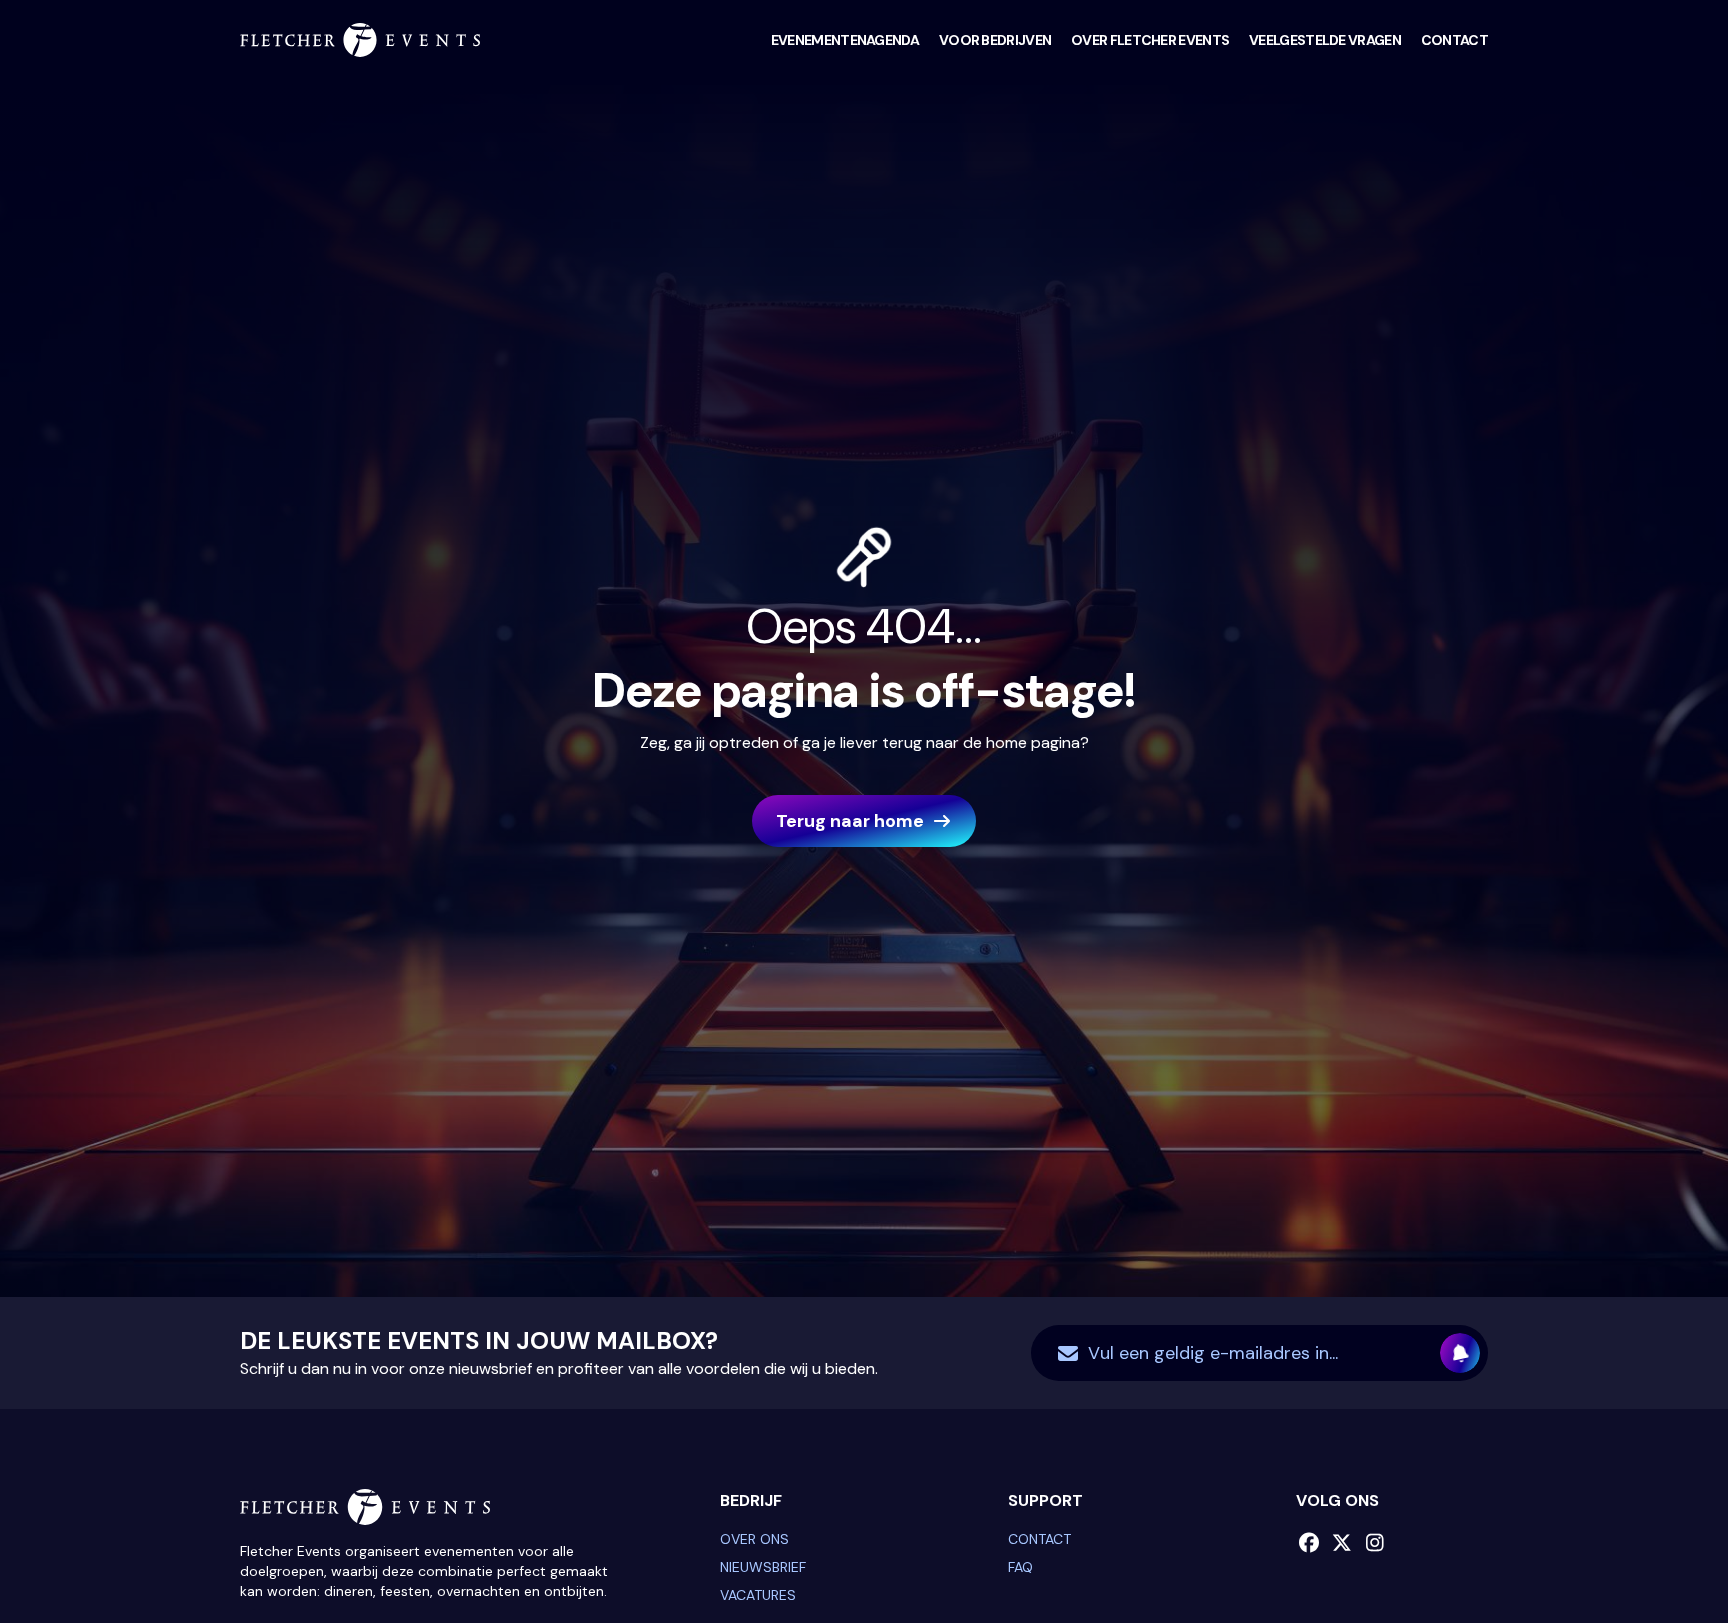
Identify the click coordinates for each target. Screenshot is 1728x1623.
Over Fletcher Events (1150, 40)
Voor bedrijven (995, 40)
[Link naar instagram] (1374, 1543)
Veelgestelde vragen (1325, 40)
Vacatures (758, 1595)
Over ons (754, 1539)
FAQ (1020, 1567)
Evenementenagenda (845, 40)
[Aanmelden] (1460, 1353)
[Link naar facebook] (1308, 1543)
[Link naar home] (360, 40)
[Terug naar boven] (1663, 1558)
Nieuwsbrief (763, 1567)
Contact (1454, 40)
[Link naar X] (1341, 1543)
